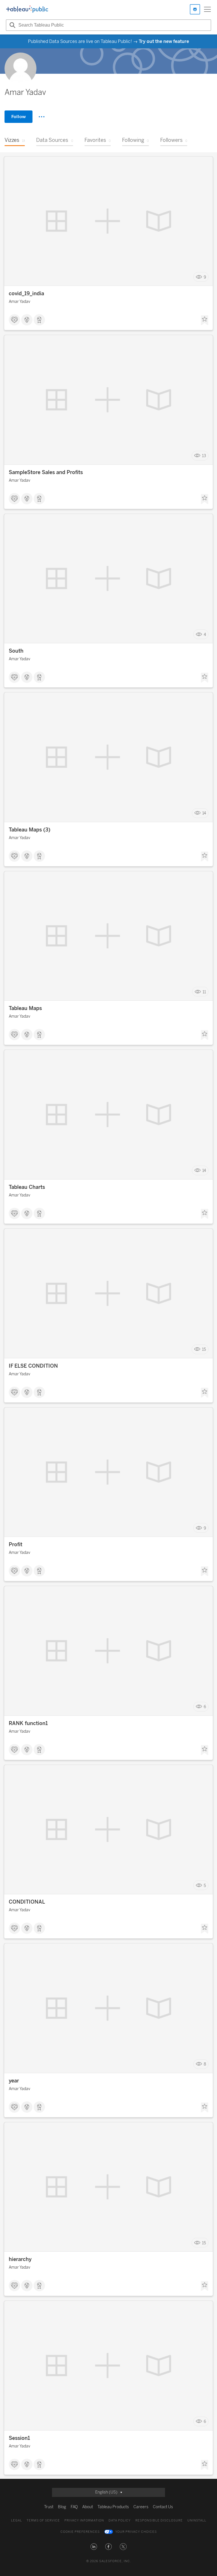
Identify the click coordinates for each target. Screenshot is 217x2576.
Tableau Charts (27, 1187)
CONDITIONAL (27, 1902)
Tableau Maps (25, 1008)
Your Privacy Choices (136, 2532)
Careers (141, 2507)
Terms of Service (43, 2520)
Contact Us (163, 2507)
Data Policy (120, 2520)
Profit (16, 1545)
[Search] (12, 25)
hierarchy (20, 2259)
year (14, 2081)
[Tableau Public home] (27, 9)
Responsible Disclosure (159, 2520)
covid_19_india (26, 294)
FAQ (74, 2507)
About (88, 2507)
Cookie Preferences (80, 2532)
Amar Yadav (19, 302)
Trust (49, 2507)
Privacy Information (84, 2520)
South (16, 651)
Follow (19, 117)
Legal (17, 2520)
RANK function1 (28, 1723)
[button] (94, 2547)
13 (204, 456)
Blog (62, 2507)
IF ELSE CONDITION (33, 1366)
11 (204, 992)
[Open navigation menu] (207, 9)
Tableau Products (113, 2507)
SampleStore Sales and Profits (46, 472)
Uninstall (197, 2520)
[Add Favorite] (205, 320)
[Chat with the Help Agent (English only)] (195, 9)
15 (204, 1349)
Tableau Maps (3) (30, 830)
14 (204, 813)
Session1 (19, 2438)
